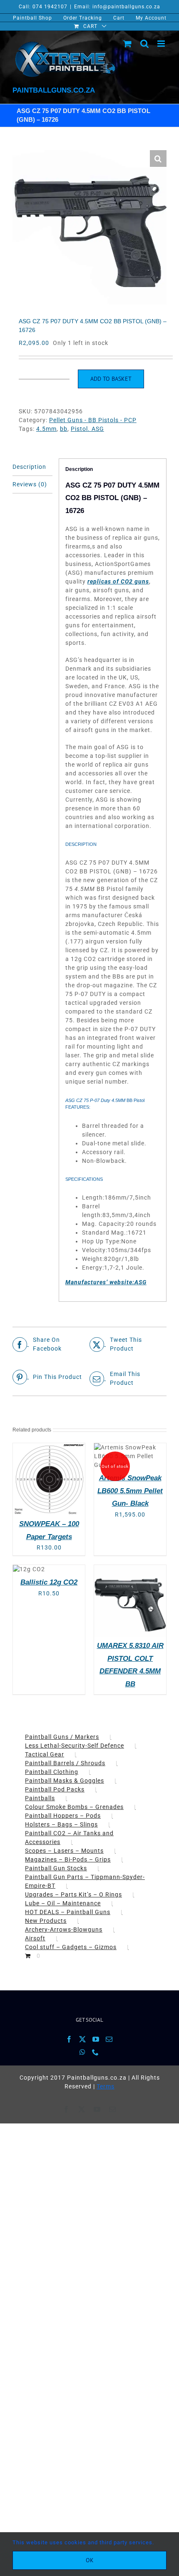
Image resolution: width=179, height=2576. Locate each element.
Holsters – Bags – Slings (61, 1824)
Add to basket (111, 379)
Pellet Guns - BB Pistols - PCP (93, 420)
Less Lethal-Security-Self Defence (75, 1746)
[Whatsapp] (83, 2052)
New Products (46, 1921)
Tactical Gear (45, 1754)
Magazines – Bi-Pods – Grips (68, 1859)
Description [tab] (29, 467)
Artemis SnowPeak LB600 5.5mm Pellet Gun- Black (130, 1491)
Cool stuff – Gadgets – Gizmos (71, 1947)
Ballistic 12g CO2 (49, 1582)
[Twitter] (83, 2039)
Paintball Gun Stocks (56, 1868)
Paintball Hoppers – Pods (63, 1816)
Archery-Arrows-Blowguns (64, 1929)
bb (64, 429)
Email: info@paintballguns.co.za (117, 7)
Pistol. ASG (87, 429)
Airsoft (35, 1938)
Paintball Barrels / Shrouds (65, 1763)
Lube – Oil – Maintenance (63, 1903)
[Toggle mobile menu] (162, 44)
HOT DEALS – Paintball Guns (68, 1912)
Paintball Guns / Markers (62, 1737)
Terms (106, 2086)
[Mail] (109, 2039)
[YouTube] (96, 2039)
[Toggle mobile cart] (128, 44)
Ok (90, 2560)
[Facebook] (69, 2039)
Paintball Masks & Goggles (65, 1781)
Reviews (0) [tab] (30, 484)
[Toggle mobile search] (145, 44)
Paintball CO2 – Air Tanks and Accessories (69, 1838)
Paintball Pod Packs (55, 1789)
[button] (158, 158)
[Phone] (96, 2052)
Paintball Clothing (52, 1772)
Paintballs (40, 1798)
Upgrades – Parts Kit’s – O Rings (73, 1894)
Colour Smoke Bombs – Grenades (74, 1807)
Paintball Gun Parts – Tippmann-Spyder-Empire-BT (85, 1881)
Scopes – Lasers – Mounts (64, 1851)
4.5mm (46, 429)
